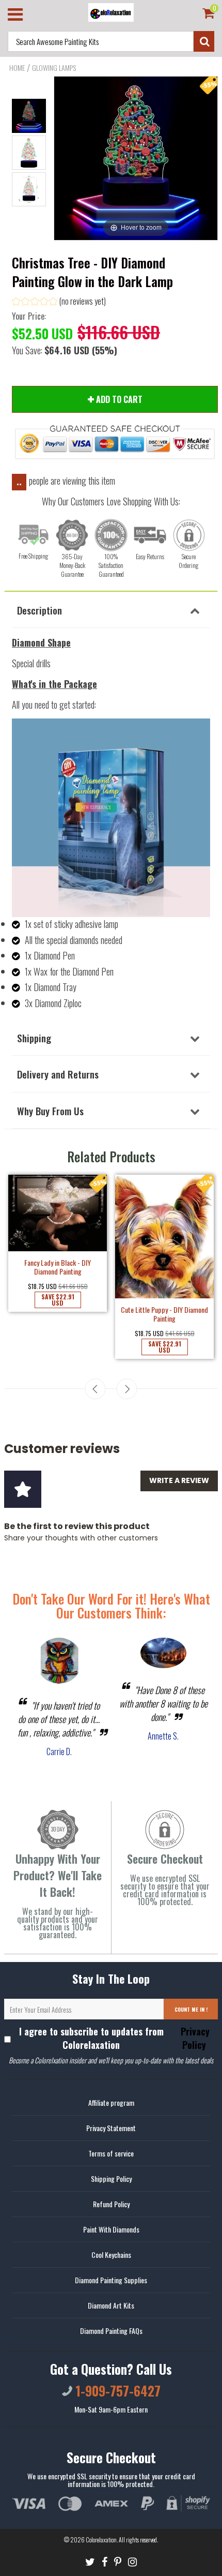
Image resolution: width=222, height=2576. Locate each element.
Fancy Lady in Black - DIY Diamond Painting (58, 1267)
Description (39, 610)
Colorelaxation (101, 2540)
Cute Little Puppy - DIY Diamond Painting (164, 1314)
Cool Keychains (111, 2255)
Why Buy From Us (50, 1111)
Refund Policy (111, 2204)
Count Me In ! (191, 2009)
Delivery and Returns (58, 1074)
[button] (59, 302)
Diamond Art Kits (111, 2305)
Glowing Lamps (54, 68)
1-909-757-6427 (116, 2391)
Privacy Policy (194, 2038)
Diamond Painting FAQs (111, 2331)
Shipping (34, 1038)
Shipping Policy (111, 2178)
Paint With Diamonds (111, 2229)
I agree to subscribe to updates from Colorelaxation (115, 2038)
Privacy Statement (111, 2128)
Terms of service (111, 2153)
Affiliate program (111, 2102)
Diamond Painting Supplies (111, 2280)
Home (17, 68)
